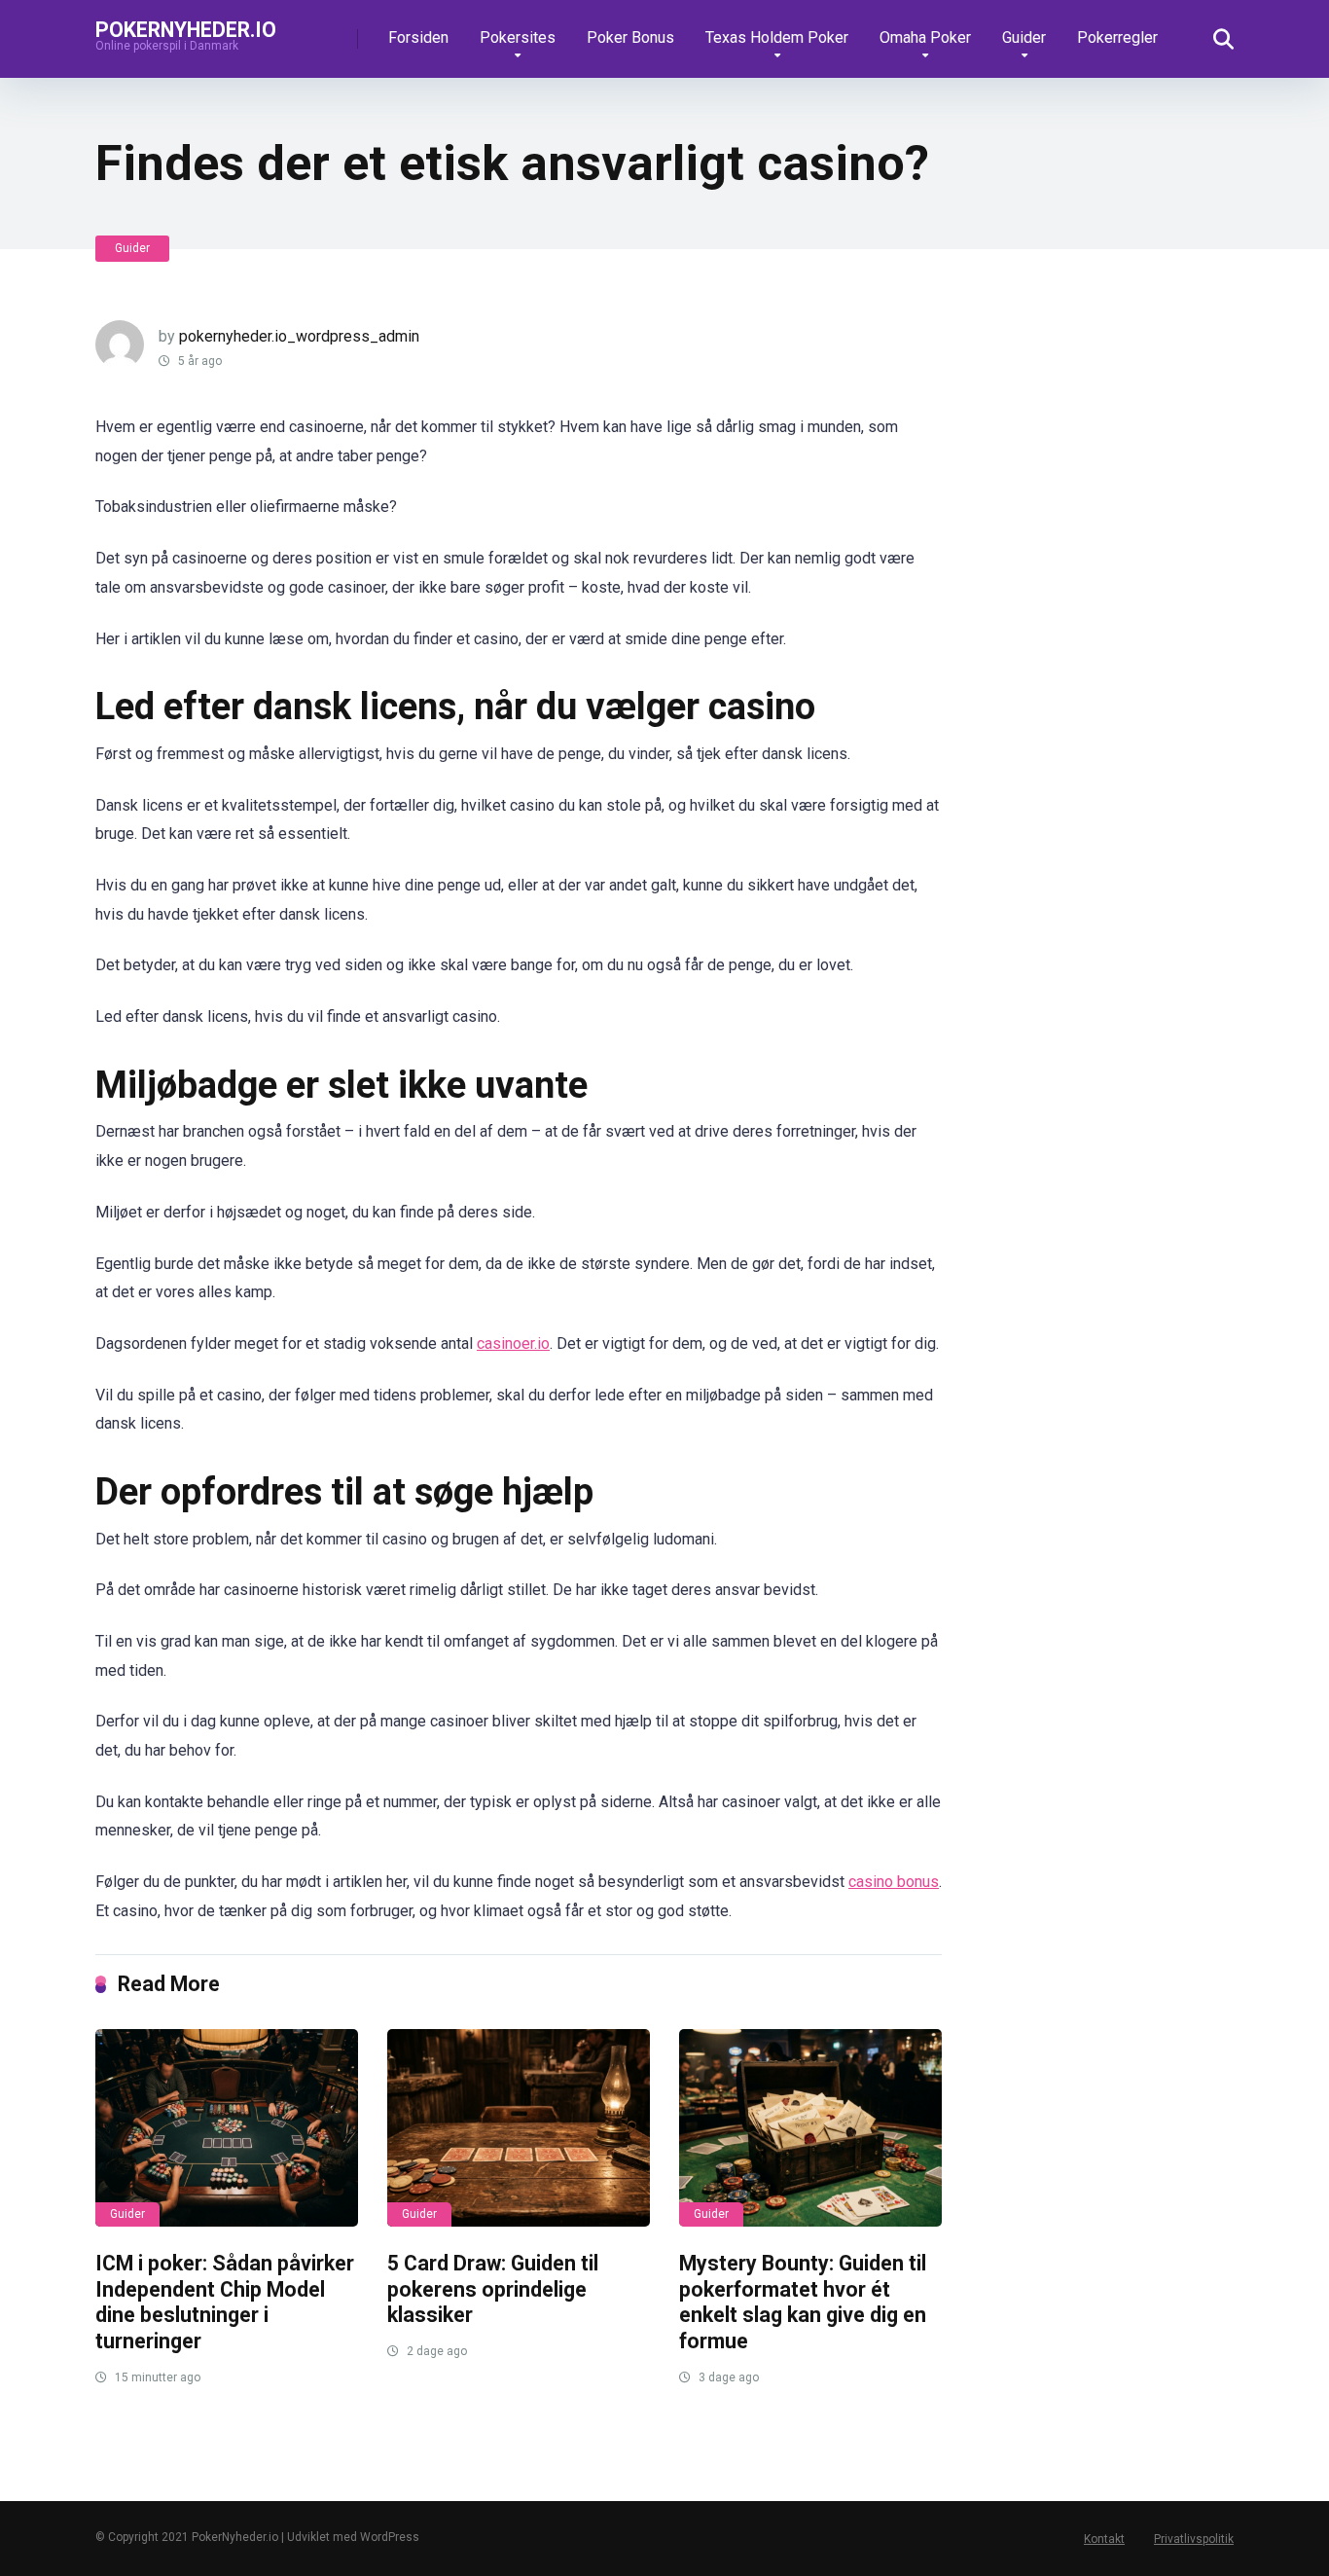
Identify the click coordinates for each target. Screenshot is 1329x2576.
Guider (1024, 37)
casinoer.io (513, 1343)
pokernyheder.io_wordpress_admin (299, 336)
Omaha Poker (925, 37)
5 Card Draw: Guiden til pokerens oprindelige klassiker (493, 2289)
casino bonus (894, 1882)
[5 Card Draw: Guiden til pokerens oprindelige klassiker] (519, 2128)
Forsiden (418, 37)
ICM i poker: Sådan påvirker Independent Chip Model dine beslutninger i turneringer (225, 2302)
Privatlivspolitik (1194, 2539)
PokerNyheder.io (186, 29)
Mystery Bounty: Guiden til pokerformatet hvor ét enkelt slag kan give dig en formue (803, 2302)
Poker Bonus (630, 37)
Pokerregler (1117, 37)
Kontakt (1104, 2539)
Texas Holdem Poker (777, 37)
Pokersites (518, 37)
